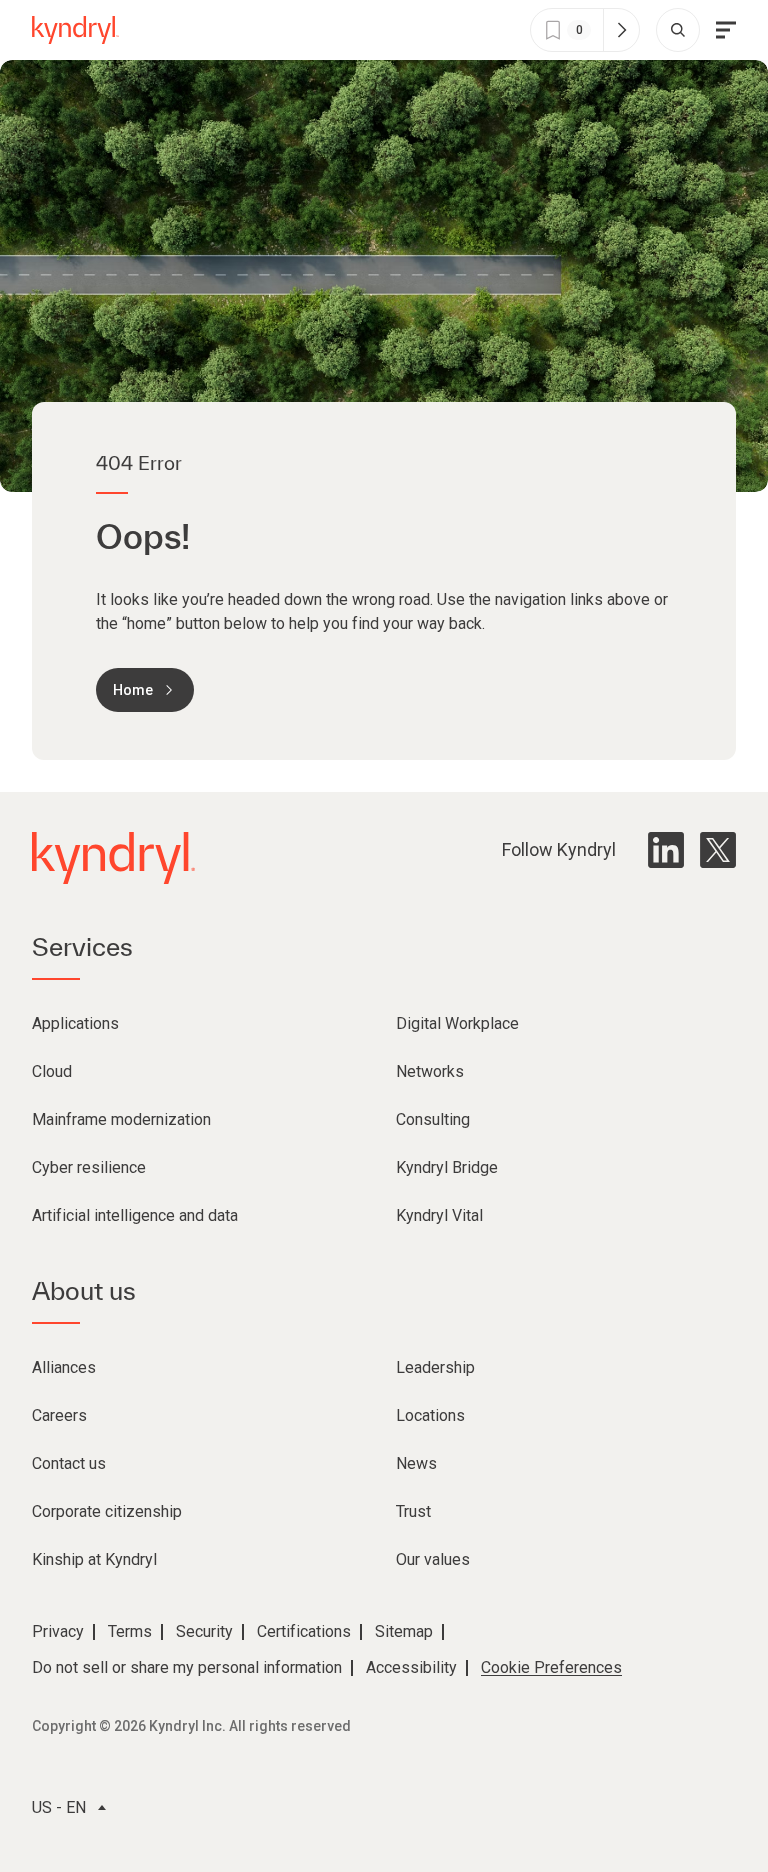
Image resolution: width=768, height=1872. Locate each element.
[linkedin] (666, 850)
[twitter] (718, 850)
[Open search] (678, 30)
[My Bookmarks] (621, 30)
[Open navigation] (726, 30)
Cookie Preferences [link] (551, 1667)
